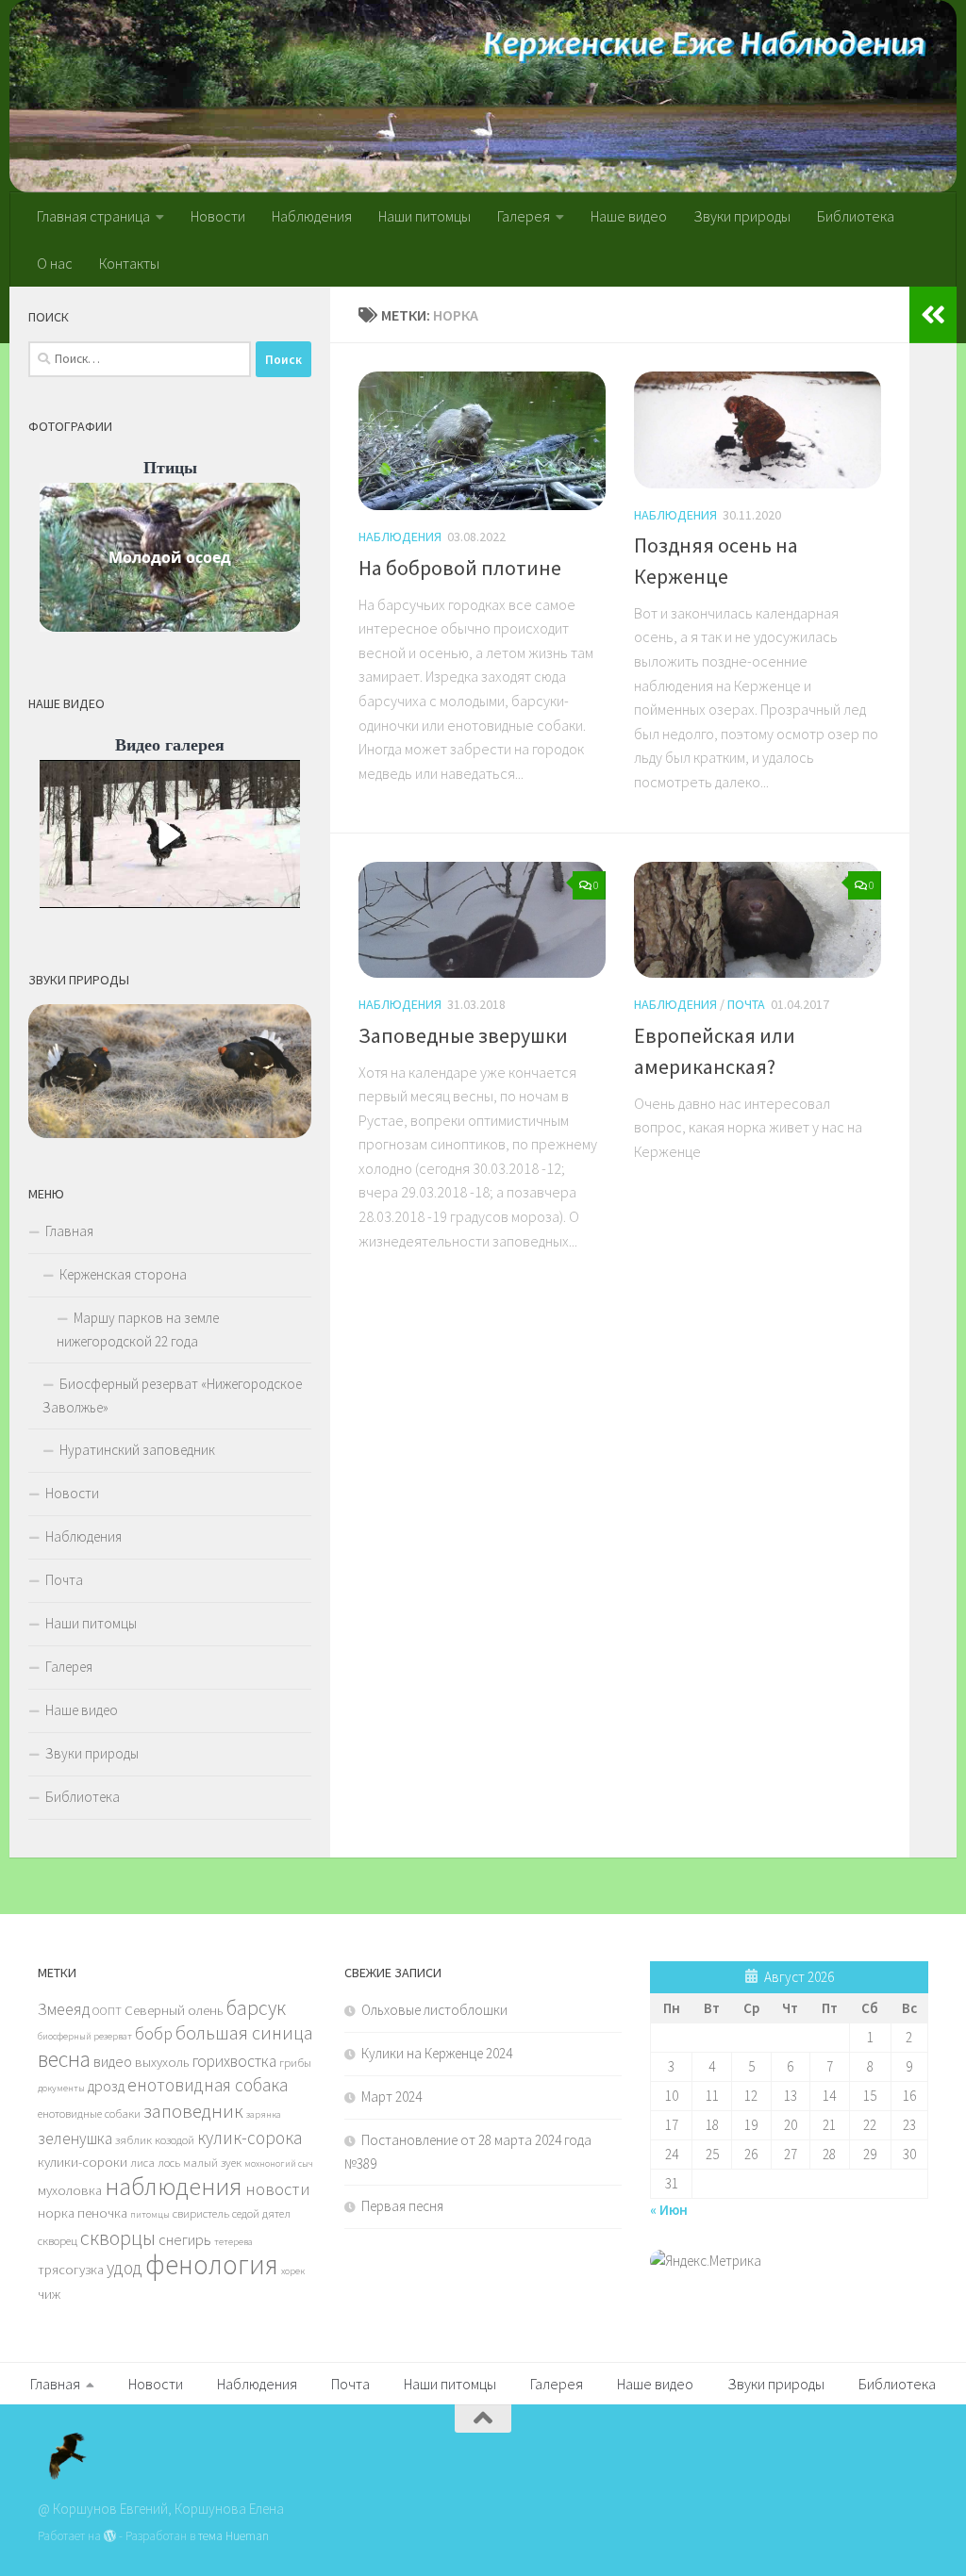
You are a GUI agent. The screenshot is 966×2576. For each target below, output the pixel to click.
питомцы (150, 2214)
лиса (142, 2162)
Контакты (129, 263)
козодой (175, 2139)
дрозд (106, 2086)
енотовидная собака (208, 2085)
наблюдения (174, 2186)
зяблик (133, 2139)
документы (61, 2088)
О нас (55, 263)
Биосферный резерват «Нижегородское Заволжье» (172, 1395)
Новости (218, 216)
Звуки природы (742, 216)
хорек (293, 2271)
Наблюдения (312, 216)
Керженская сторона (123, 1274)
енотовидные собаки (89, 2113)
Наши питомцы (425, 216)
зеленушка (75, 2138)
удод (125, 2268)
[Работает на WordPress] (110, 2536)
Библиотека (856, 216)
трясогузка (71, 2270)
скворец (58, 2240)
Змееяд (64, 2009)
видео (113, 2061)
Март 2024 (391, 2097)
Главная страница (93, 216)
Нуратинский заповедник (137, 1450)
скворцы (118, 2237)
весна (64, 2059)
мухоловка (70, 2190)
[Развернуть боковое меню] (933, 315)
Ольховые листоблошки (434, 2010)
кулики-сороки (83, 2162)
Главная (69, 1231)
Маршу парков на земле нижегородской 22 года (138, 1329)
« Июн (669, 2210)
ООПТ (107, 2010)
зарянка (264, 2114)
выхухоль (162, 2062)
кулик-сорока (250, 2138)
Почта (746, 1004)
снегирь (185, 2239)
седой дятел (261, 2213)
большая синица (244, 2032)
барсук (256, 2008)
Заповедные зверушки (463, 1035)
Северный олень (174, 2010)
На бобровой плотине (460, 568)
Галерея (524, 216)
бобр (154, 2033)
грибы (295, 2062)
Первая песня (402, 2206)
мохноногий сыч (279, 2163)
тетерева (233, 2242)
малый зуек (212, 2162)
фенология (212, 2264)
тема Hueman (233, 2536)
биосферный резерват (85, 2036)
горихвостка (234, 2061)
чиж (49, 2294)
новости (278, 2189)
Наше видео (629, 216)
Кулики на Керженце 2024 (437, 2053)
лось (169, 2162)
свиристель (201, 2213)
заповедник (193, 2111)
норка (56, 2213)
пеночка (102, 2213)
